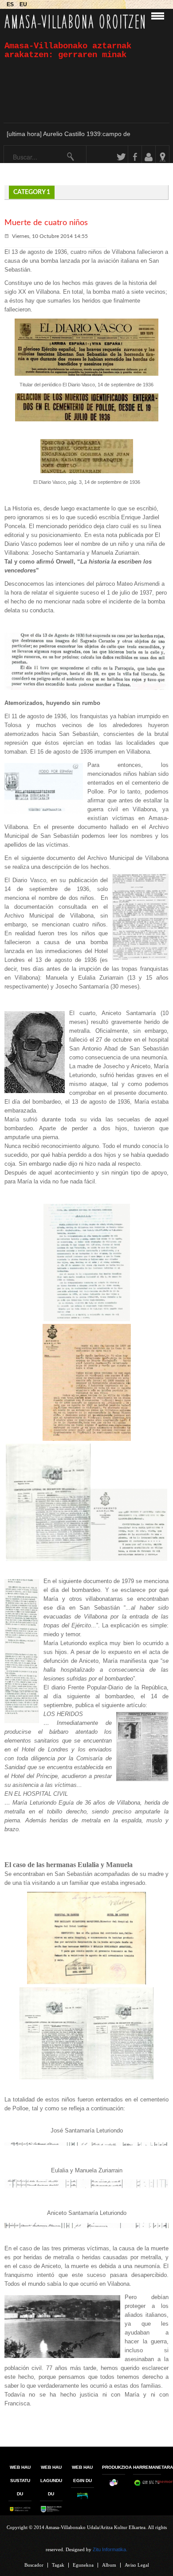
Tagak (58, 2565)
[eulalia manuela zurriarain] (86, 2186)
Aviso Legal (137, 2565)
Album (109, 2565)
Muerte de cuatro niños (46, 223)
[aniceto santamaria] (86, 2226)
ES (11, 4)
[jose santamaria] (86, 2144)
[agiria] (87, 1319)
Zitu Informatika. (110, 2549)
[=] (120, 2077)
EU (23, 4)
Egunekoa (83, 2565)
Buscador (34, 2565)
